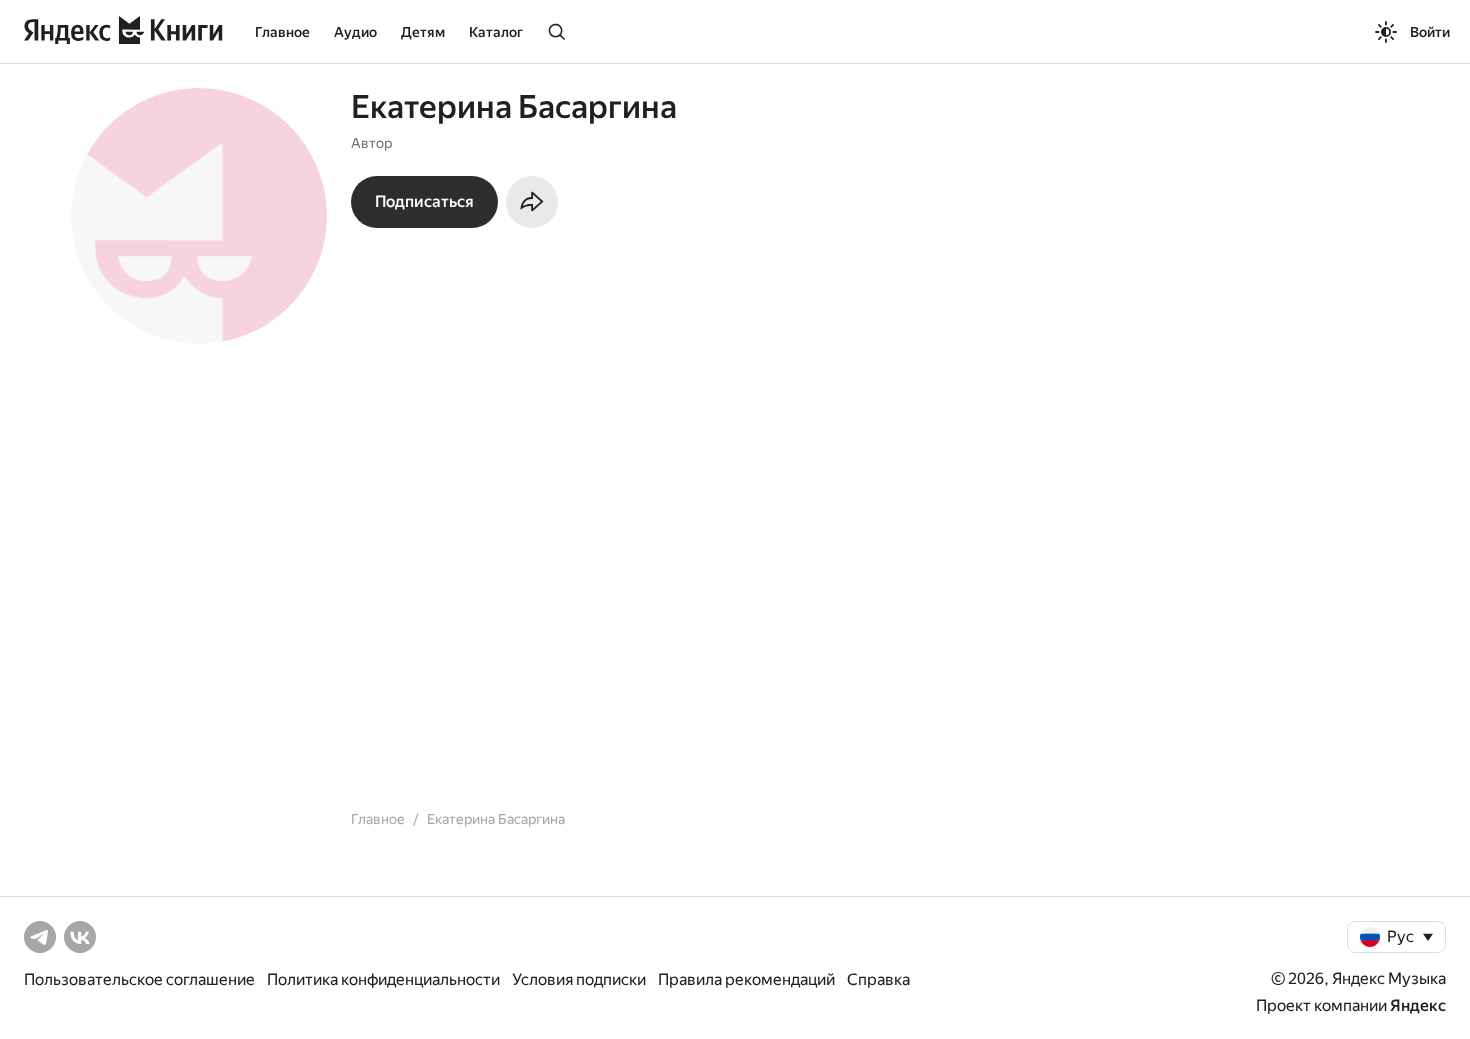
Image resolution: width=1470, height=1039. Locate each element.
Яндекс (1418, 1005)
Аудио (355, 32)
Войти (1430, 32)
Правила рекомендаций (746, 979)
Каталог (496, 32)
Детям (423, 32)
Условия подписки (579, 979)
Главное (282, 32)
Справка (878, 979)
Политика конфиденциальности (383, 979)
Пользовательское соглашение (139, 979)
